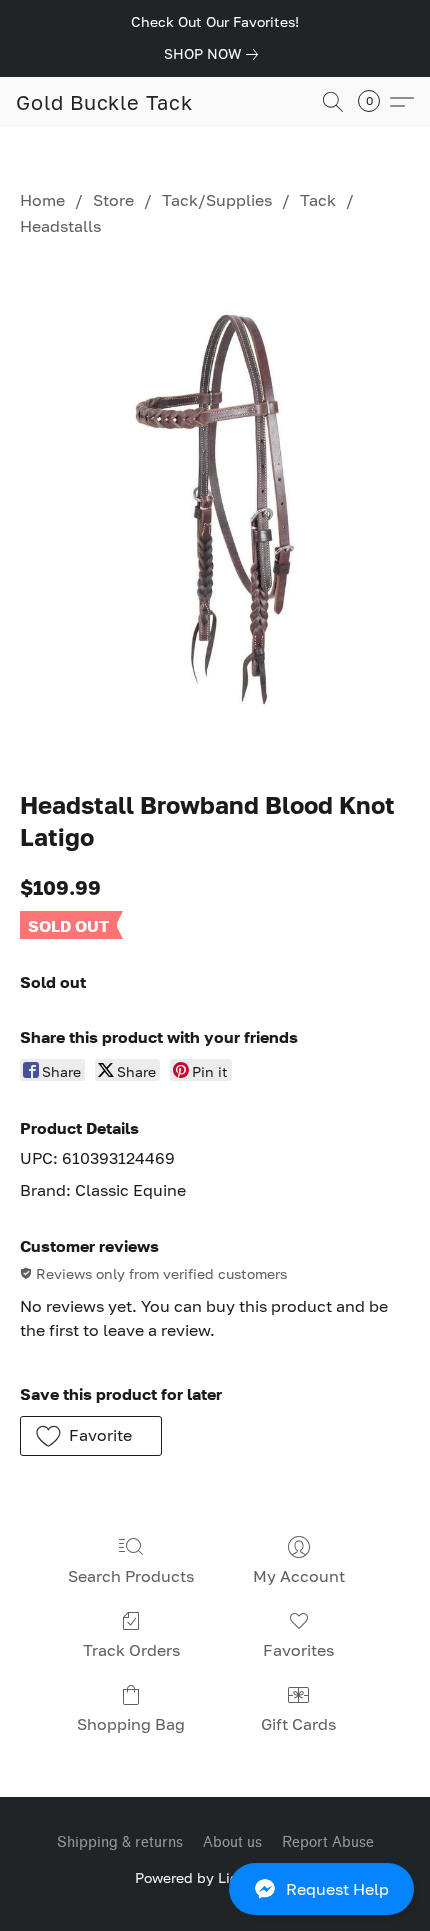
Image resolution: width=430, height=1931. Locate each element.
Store (113, 200)
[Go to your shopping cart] (375, 102)
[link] (215, 54)
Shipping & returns (120, 1842)
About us (232, 1842)
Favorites (298, 1650)
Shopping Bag (131, 1724)
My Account (299, 1576)
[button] (215, 1889)
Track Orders (131, 1650)
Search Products (131, 1576)
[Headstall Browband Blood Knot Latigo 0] (215, 509)
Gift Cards (298, 1724)
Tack (318, 200)
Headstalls (60, 226)
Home (42, 200)
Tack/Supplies (217, 200)
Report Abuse (328, 1842)
